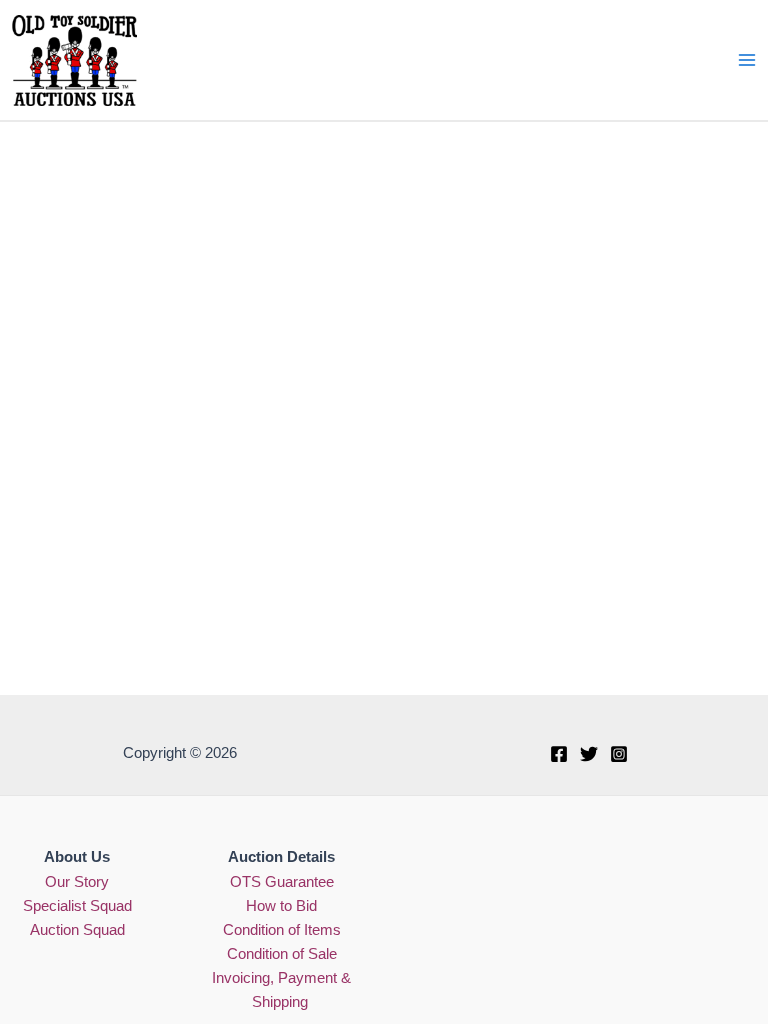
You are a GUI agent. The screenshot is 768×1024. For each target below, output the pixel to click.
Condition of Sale (282, 954)
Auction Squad (77, 930)
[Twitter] (589, 754)
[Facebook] (559, 754)
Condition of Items (282, 930)
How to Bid (281, 906)
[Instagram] (619, 754)
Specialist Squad (77, 906)
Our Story (77, 882)
